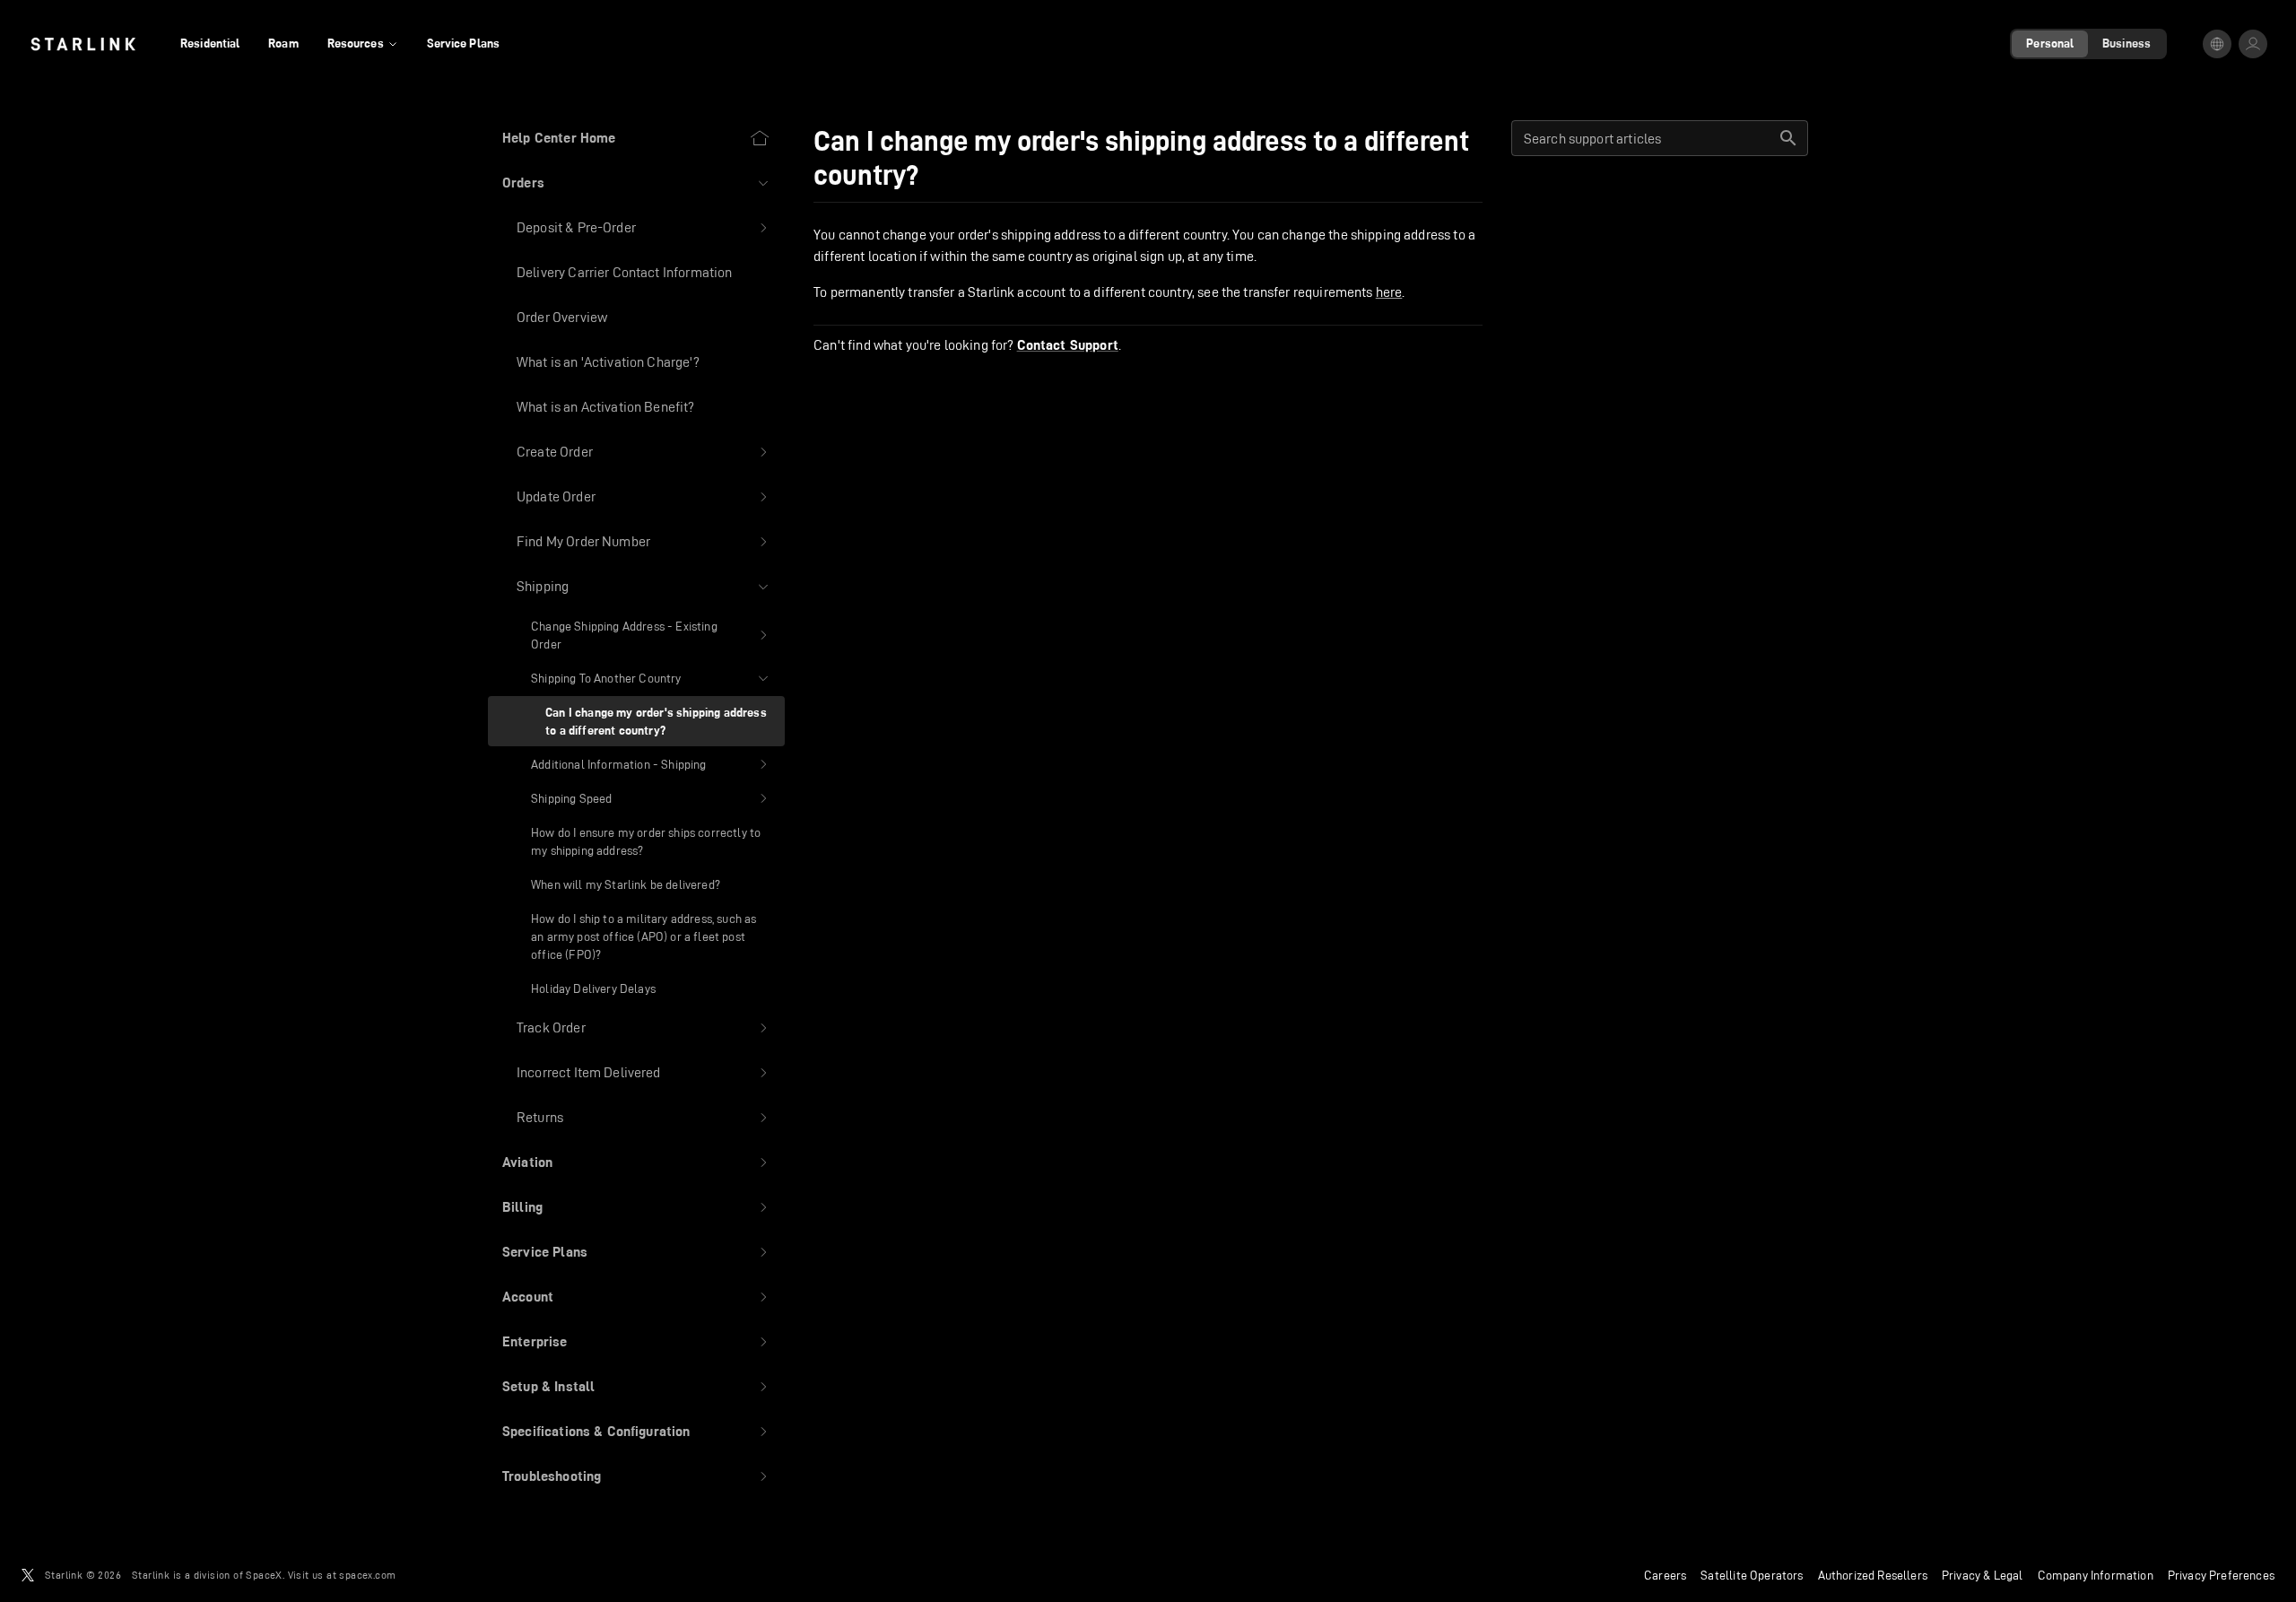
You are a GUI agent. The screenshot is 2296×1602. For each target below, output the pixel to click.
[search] (1788, 138)
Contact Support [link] (1068, 345)
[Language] (2217, 44)
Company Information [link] (2096, 1575)
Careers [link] (1665, 1575)
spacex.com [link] (367, 1575)
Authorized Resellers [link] (1873, 1575)
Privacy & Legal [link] (1983, 1575)
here (1389, 292)
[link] (83, 44)
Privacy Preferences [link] (2221, 1575)
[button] (636, 183)
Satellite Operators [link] (1752, 1575)
